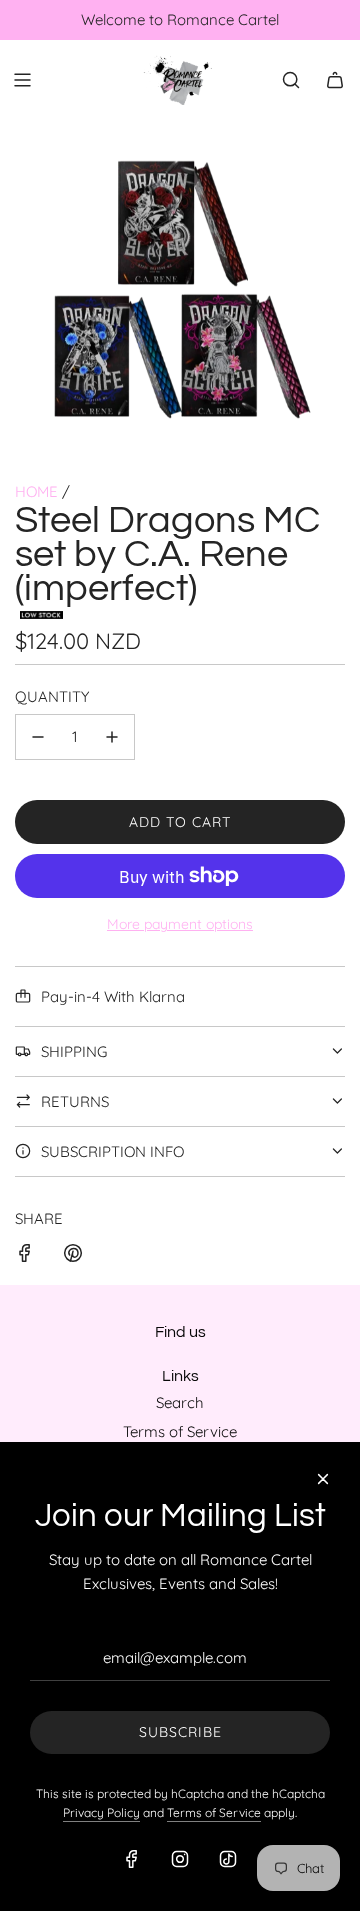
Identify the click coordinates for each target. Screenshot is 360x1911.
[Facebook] (132, 1859)
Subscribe (180, 1732)
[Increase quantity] (112, 737)
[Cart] (335, 80)
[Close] (323, 1479)
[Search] (291, 80)
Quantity (52, 696)
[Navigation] (22, 80)
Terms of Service (214, 1812)
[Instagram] (180, 1859)
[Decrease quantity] (38, 737)
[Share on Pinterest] (73, 1256)
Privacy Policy (101, 1812)
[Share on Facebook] (25, 1256)
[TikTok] (228, 1859)
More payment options (180, 924)
